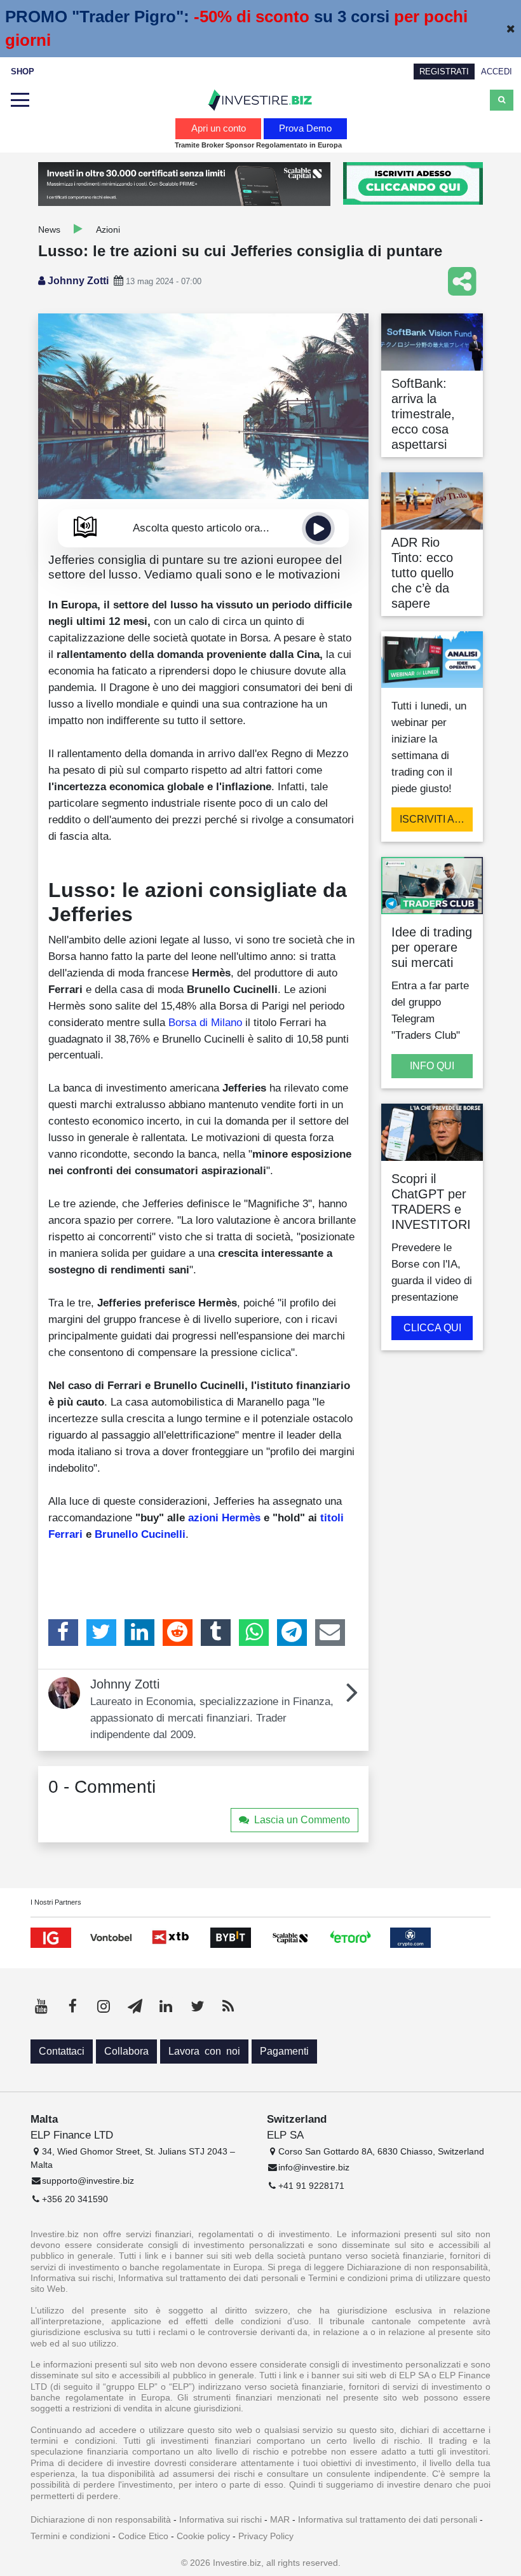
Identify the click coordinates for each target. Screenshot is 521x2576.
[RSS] (228, 2006)
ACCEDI (497, 72)
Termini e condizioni (70, 2536)
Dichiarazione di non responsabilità (101, 2519)
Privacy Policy (266, 2536)
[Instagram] (104, 2006)
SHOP (23, 72)
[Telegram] (292, 1633)
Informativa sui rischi (220, 2519)
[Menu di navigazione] (20, 100)
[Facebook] (63, 1633)
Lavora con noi (204, 2051)
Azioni (108, 230)
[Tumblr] (216, 1633)
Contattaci (62, 2051)
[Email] (330, 1633)
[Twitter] (101, 1633)
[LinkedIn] (139, 1633)
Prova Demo (305, 128)
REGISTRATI (444, 72)
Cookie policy (203, 2536)
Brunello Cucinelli (140, 1534)
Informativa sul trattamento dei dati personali (388, 2519)
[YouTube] (41, 2006)
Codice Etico (143, 2536)
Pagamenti (284, 2051)
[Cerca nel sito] (502, 100)
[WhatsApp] (254, 1633)
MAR (280, 2519)
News (49, 230)
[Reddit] (178, 1633)
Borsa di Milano (205, 1022)
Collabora (126, 2051)
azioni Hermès (224, 1518)
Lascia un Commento (302, 1820)
